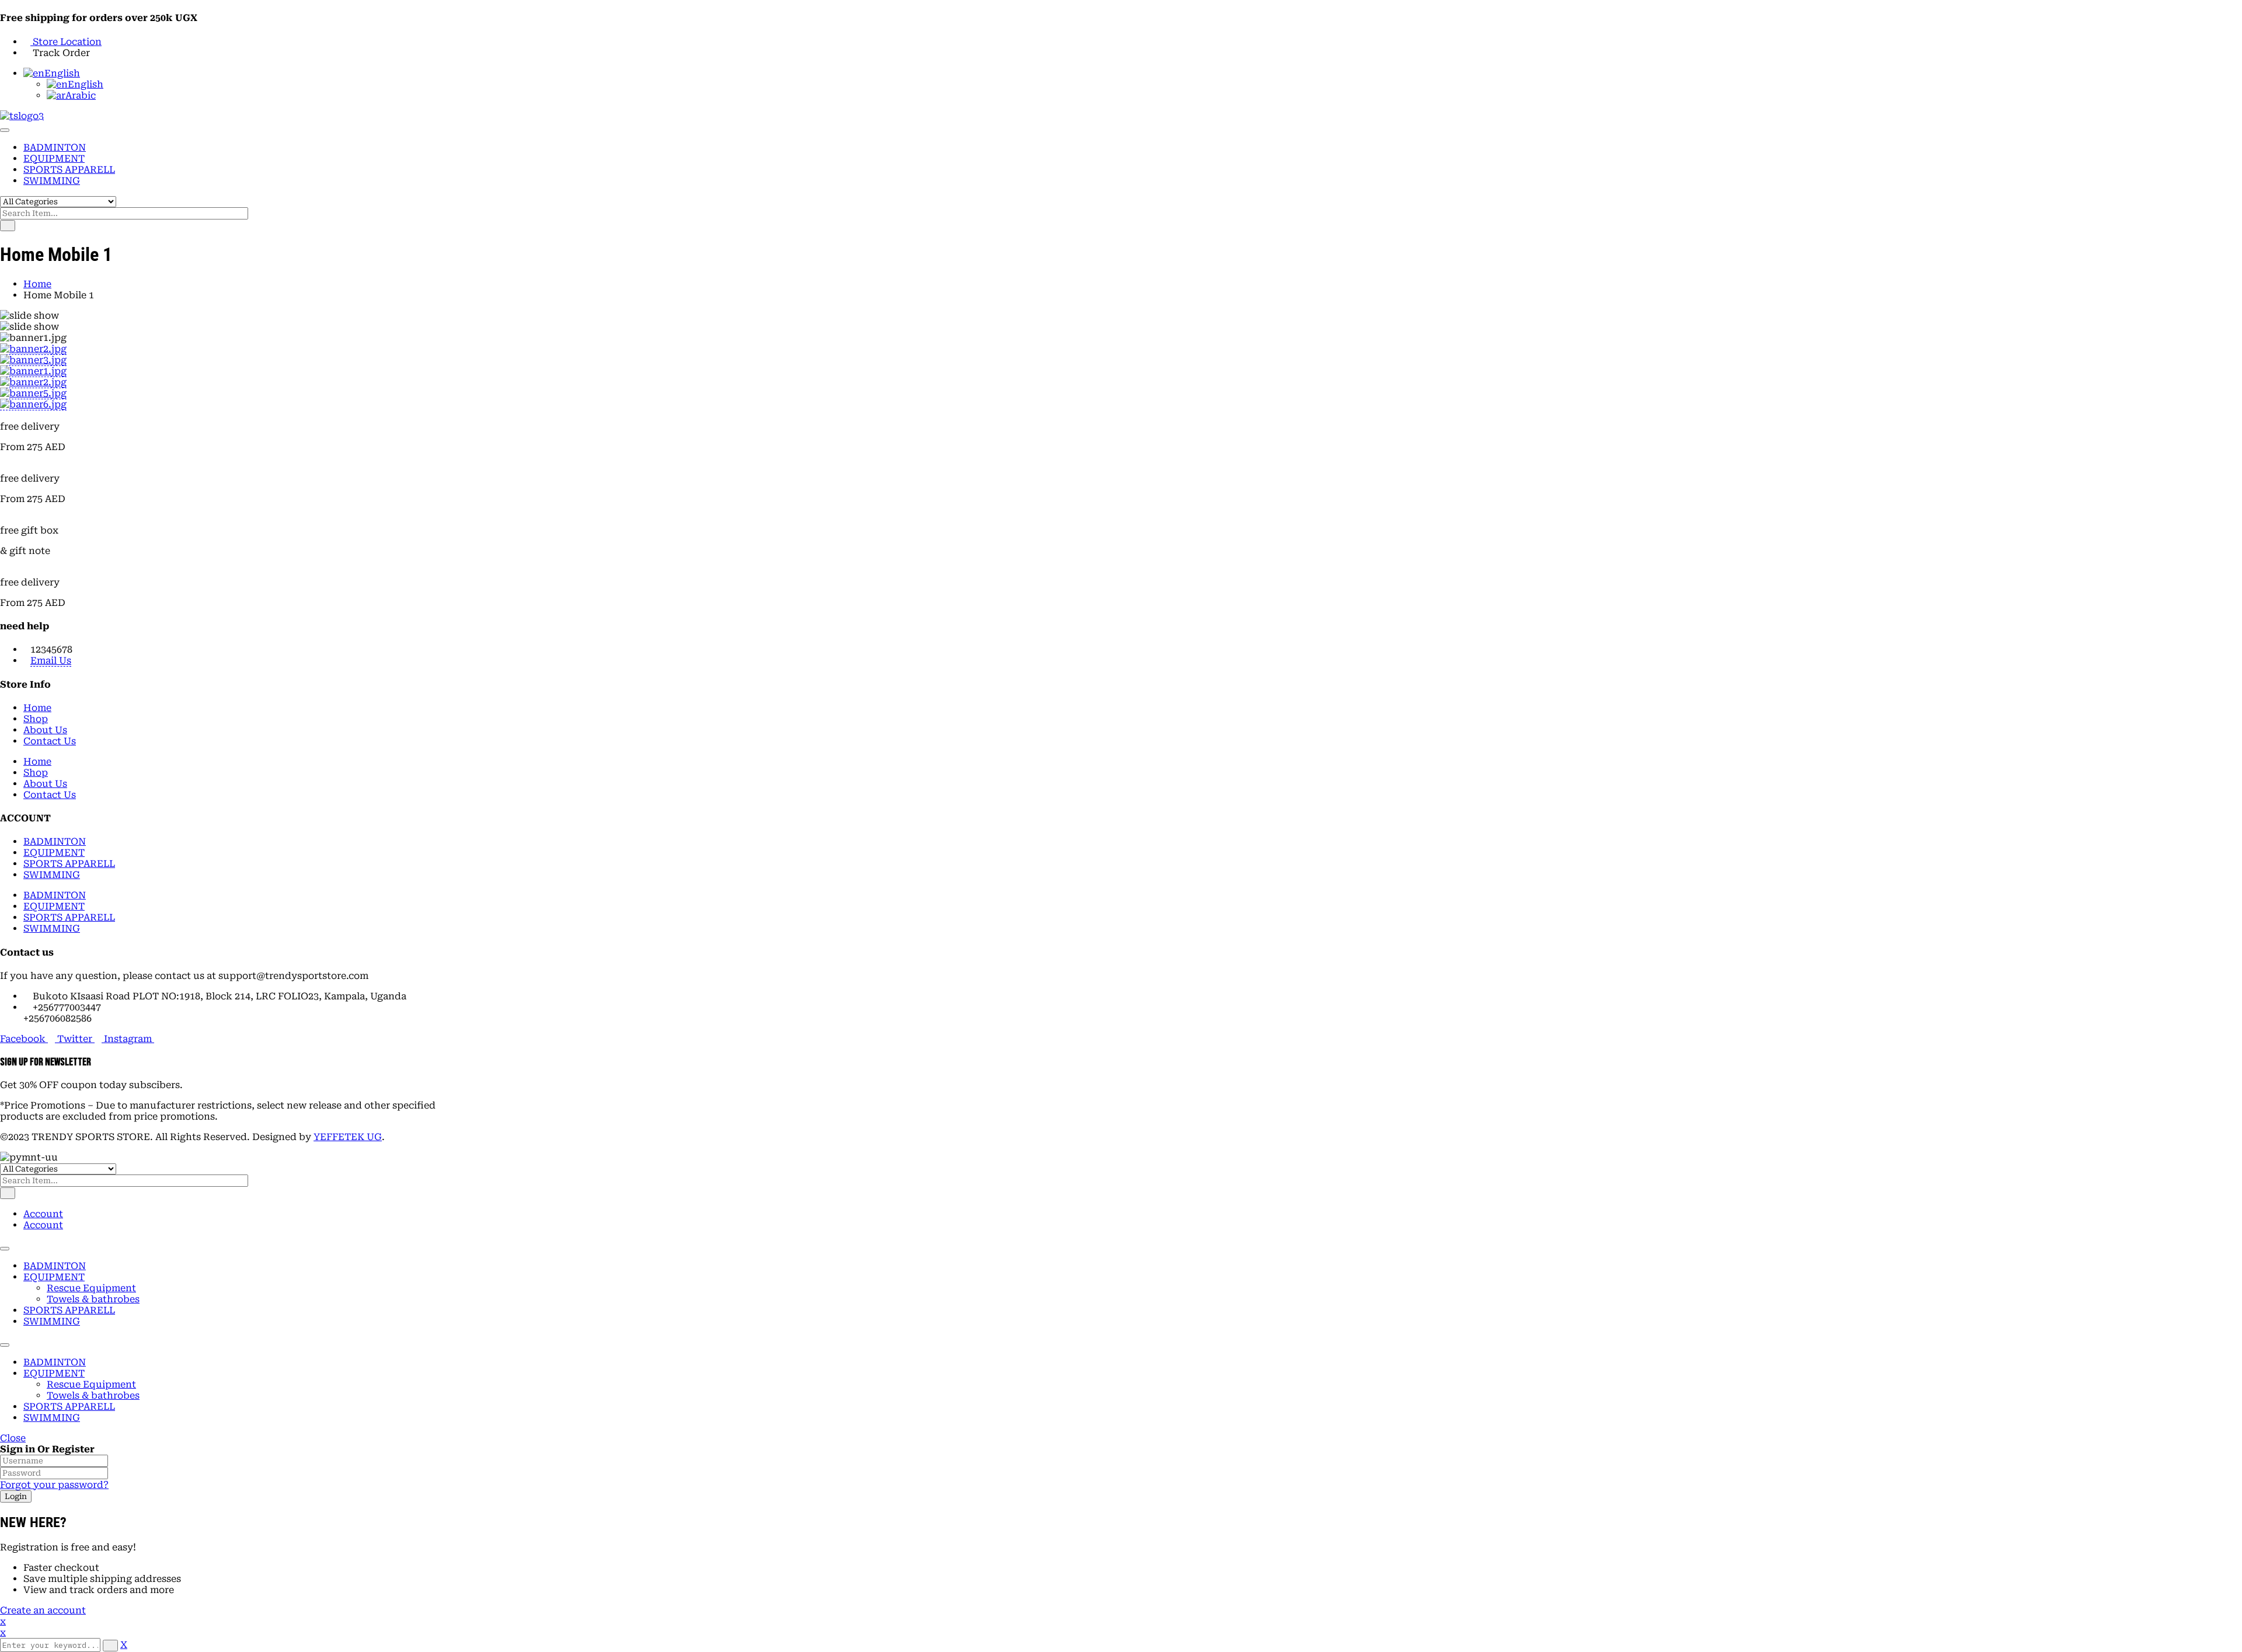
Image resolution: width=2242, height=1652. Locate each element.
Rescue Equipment (91, 1288)
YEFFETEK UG (348, 1137)
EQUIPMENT (54, 1277)
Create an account (43, 1610)
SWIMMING (52, 1321)
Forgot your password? (54, 1485)
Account (43, 1214)
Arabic (81, 95)
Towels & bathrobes (93, 1299)
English (62, 73)
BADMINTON (55, 1266)
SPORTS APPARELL (69, 1310)
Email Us (51, 661)
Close (13, 1438)
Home (37, 284)
